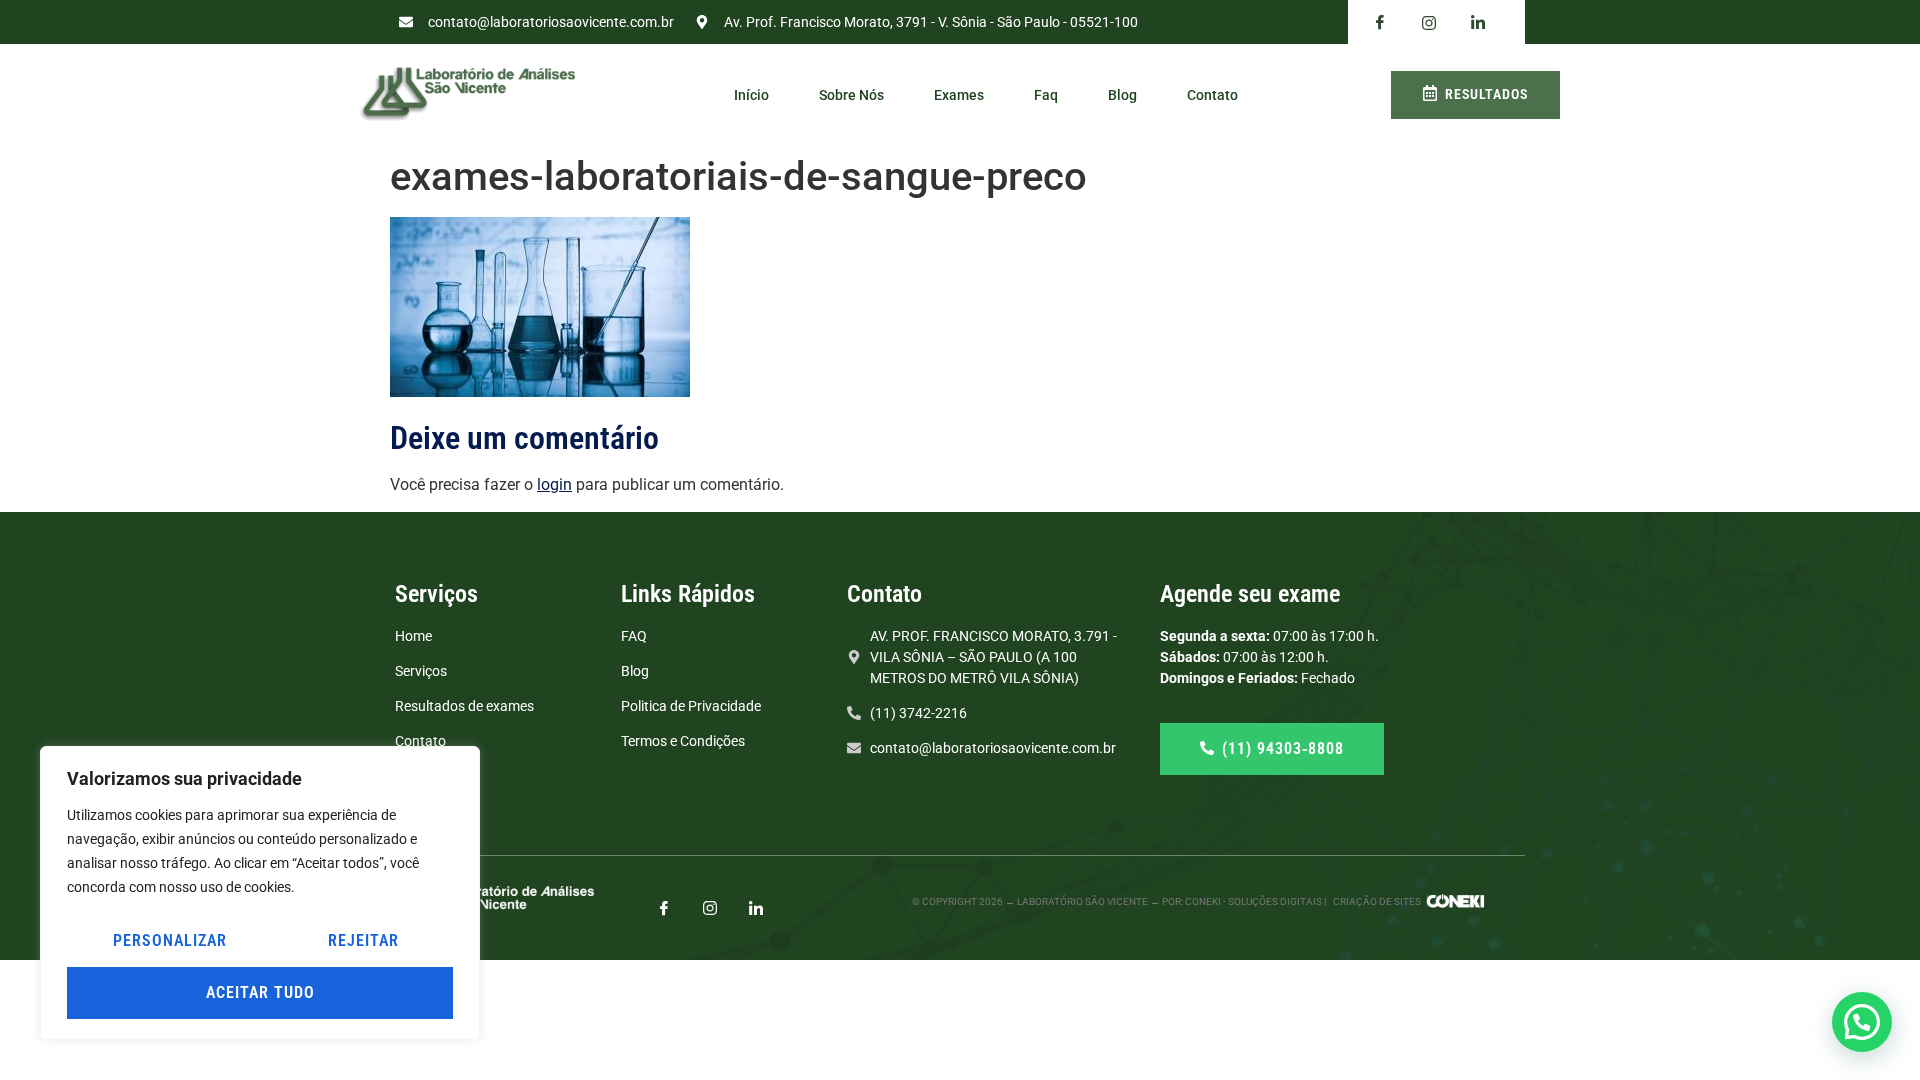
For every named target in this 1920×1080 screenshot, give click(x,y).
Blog (1122, 95)
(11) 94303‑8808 (1283, 748)
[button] (1862, 1022)
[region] (260, 893)
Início (751, 95)
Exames (959, 95)
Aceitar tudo (260, 992)
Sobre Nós (851, 95)
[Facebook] (1380, 23)
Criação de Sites (1377, 901)
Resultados (1486, 94)
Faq (1046, 95)
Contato (1212, 95)
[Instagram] (710, 907)
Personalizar (170, 940)
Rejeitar (363, 940)
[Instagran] (1429, 22)
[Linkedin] (1478, 23)
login (554, 484)
